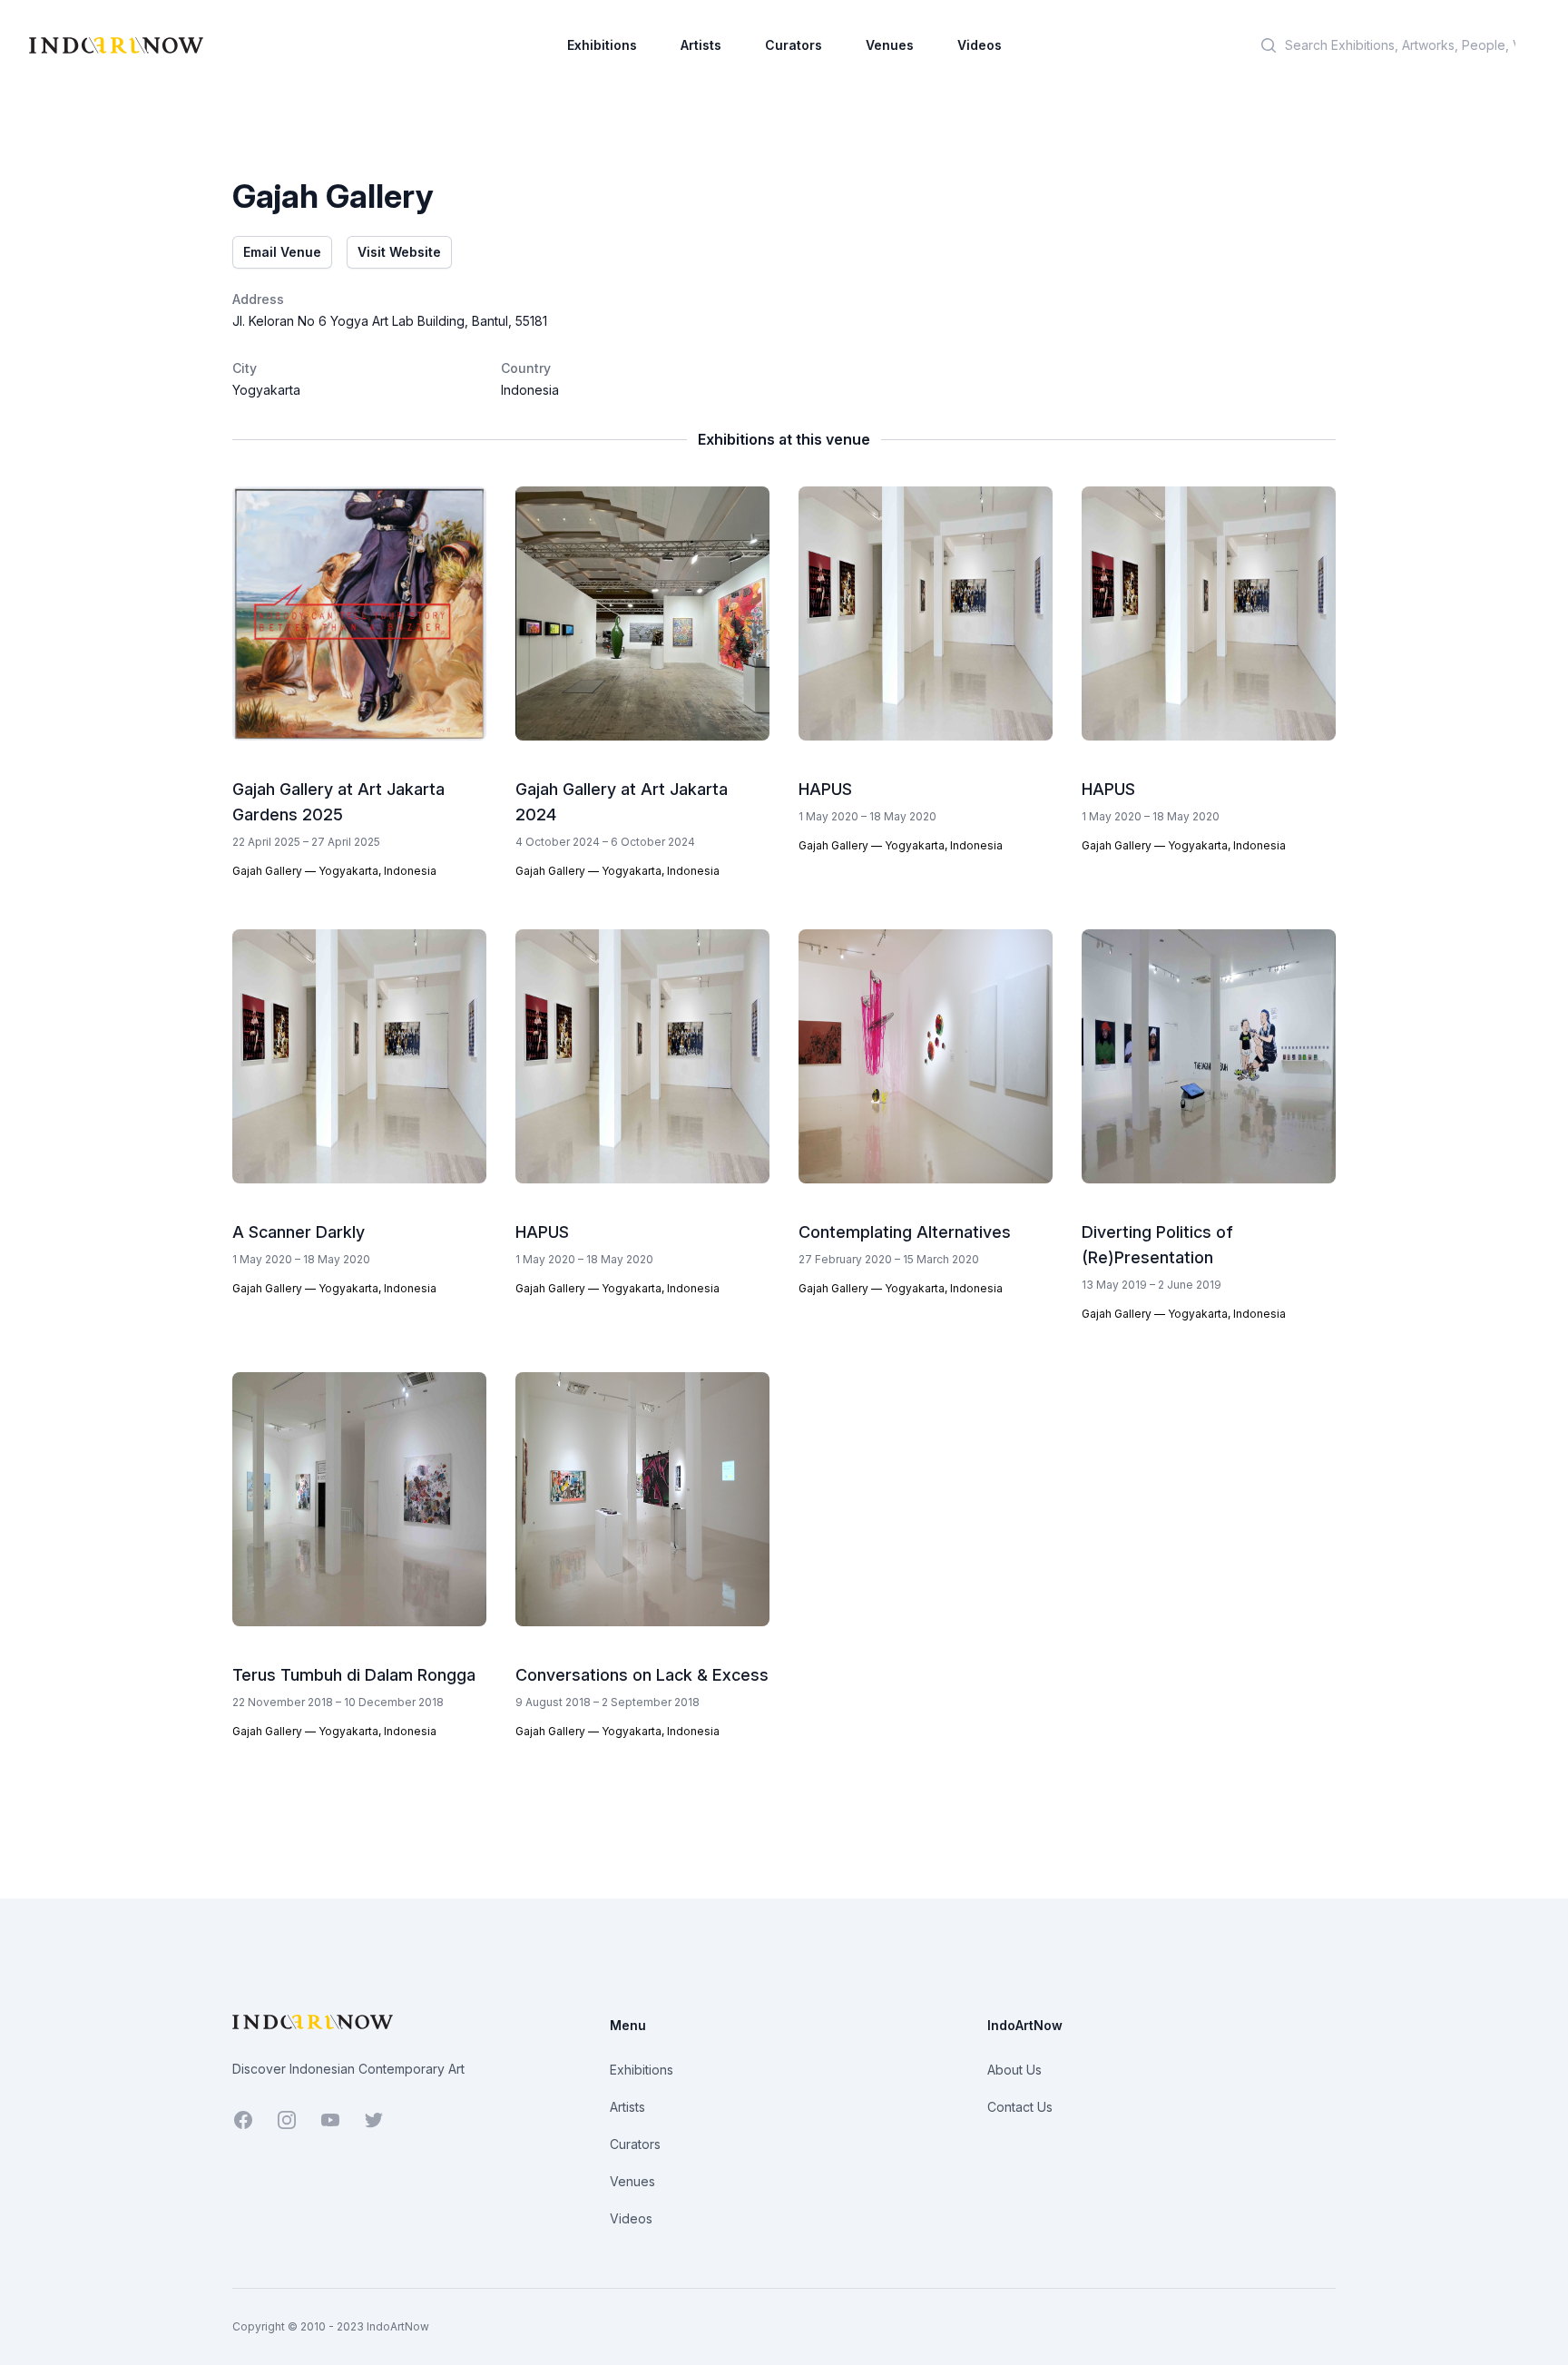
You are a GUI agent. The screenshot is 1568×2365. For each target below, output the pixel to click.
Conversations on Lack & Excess (642, 1675)
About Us (1014, 2070)
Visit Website (399, 252)
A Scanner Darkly (299, 1232)
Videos (980, 45)
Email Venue (282, 252)
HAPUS (825, 789)
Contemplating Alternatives (905, 1232)
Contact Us (1020, 2107)
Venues (890, 45)
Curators (794, 45)
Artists (701, 45)
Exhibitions (602, 45)
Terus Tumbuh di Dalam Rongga (354, 1675)
